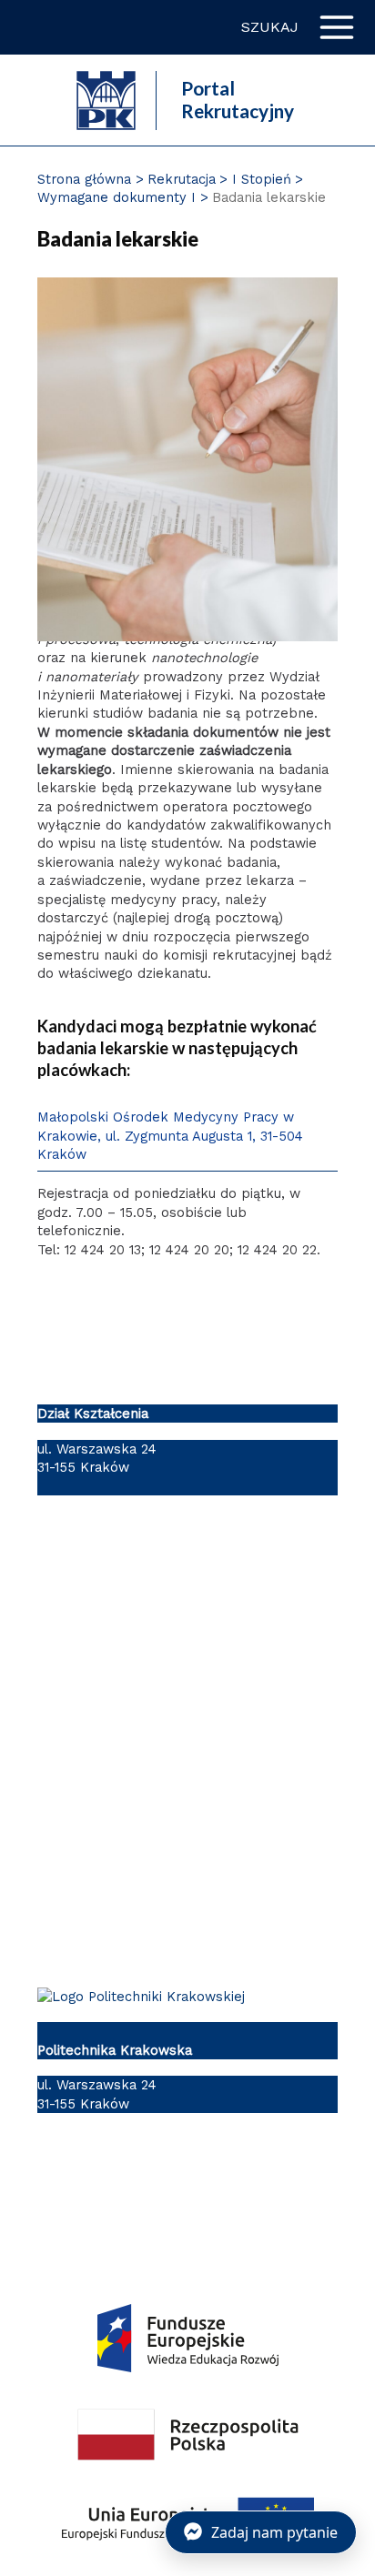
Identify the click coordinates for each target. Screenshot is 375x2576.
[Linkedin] (161, 2174)
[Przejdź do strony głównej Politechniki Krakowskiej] (106, 98)
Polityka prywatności (105, 1591)
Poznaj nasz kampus (104, 1780)
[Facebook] (49, 2174)
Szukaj (270, 27)
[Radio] (273, 2174)
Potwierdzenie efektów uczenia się (150, 1877)
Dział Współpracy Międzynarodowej (153, 1828)
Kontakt (63, 1528)
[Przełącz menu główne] (337, 27)
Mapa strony (78, 1736)
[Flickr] (198, 2174)
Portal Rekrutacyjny (238, 100)
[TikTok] (235, 2174)
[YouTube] (86, 2174)
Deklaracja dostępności (113, 1688)
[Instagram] (123, 2174)
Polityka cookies (90, 1640)
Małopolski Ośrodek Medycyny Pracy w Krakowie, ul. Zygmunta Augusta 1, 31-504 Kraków (170, 1135)
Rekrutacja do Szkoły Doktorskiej (146, 1926)
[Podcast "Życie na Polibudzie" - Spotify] (310, 2174)
